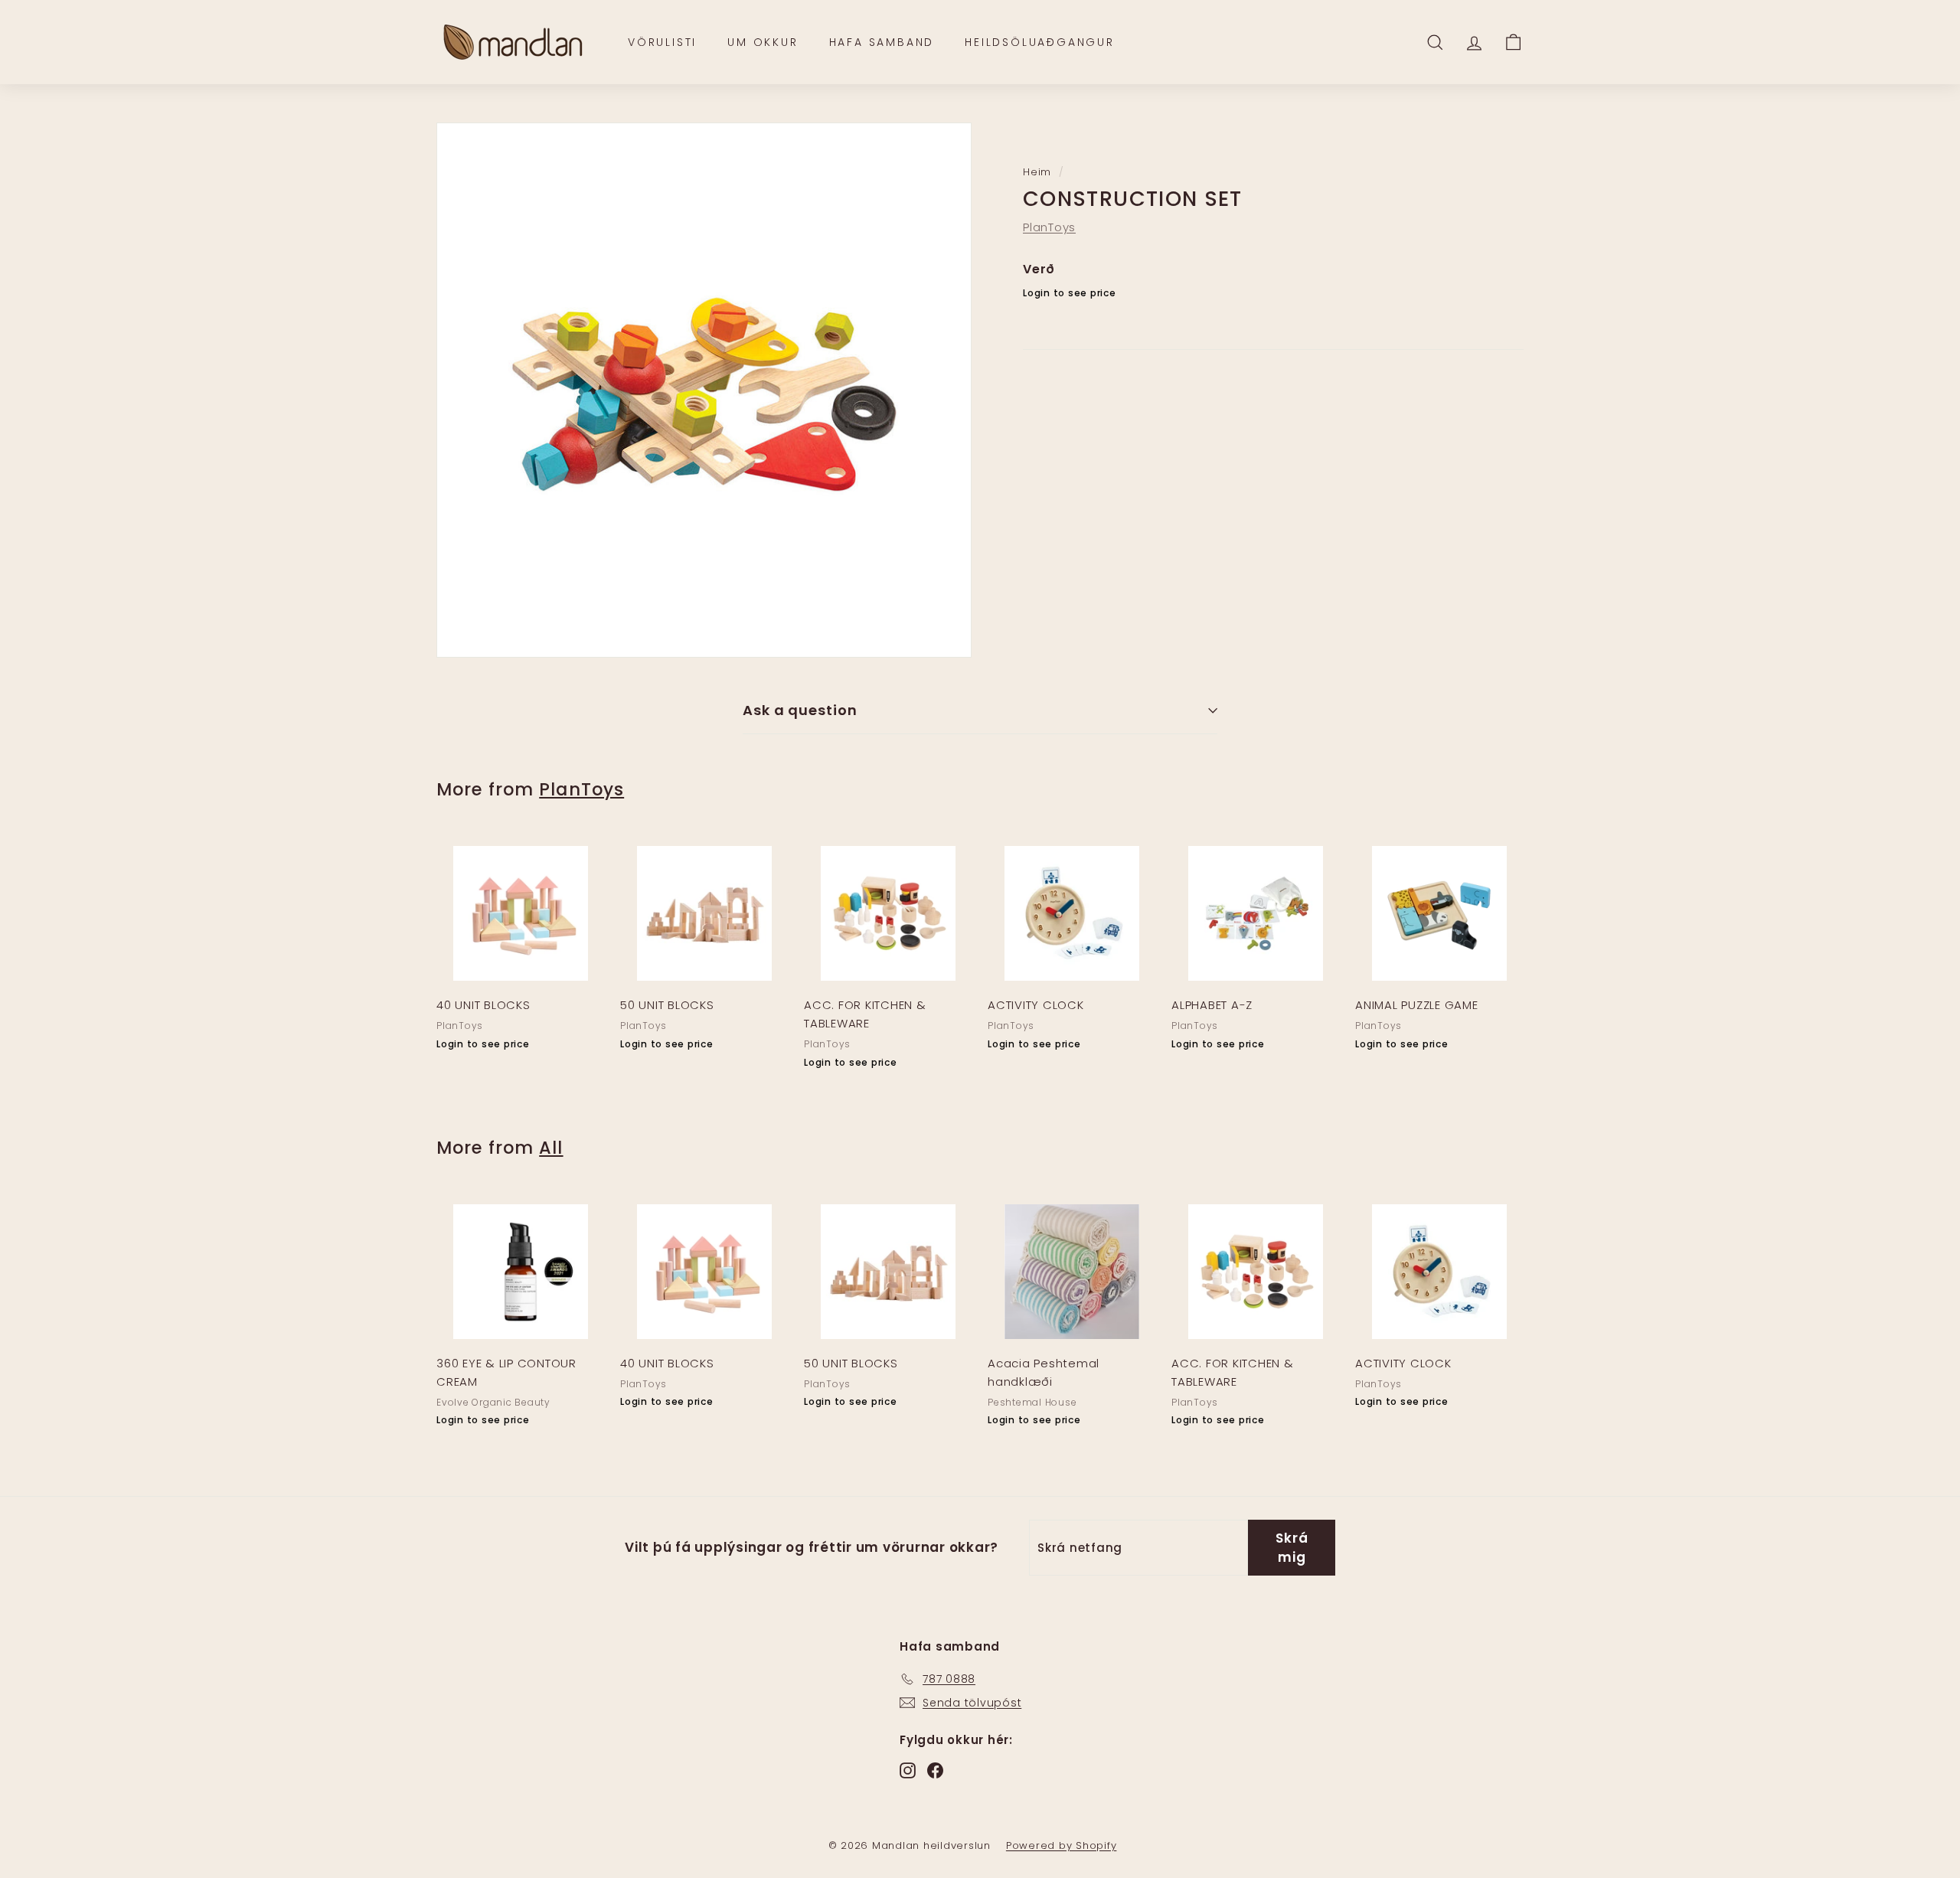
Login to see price (1070, 294)
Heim (1037, 172)
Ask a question (800, 710)
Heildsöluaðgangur (1040, 42)
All (551, 1148)
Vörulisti (662, 42)
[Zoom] (704, 390)
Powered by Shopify (1062, 1845)
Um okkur (763, 42)
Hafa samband (882, 42)
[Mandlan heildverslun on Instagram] (908, 1770)
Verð (1039, 269)
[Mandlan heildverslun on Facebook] (935, 1770)
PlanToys (1049, 227)
